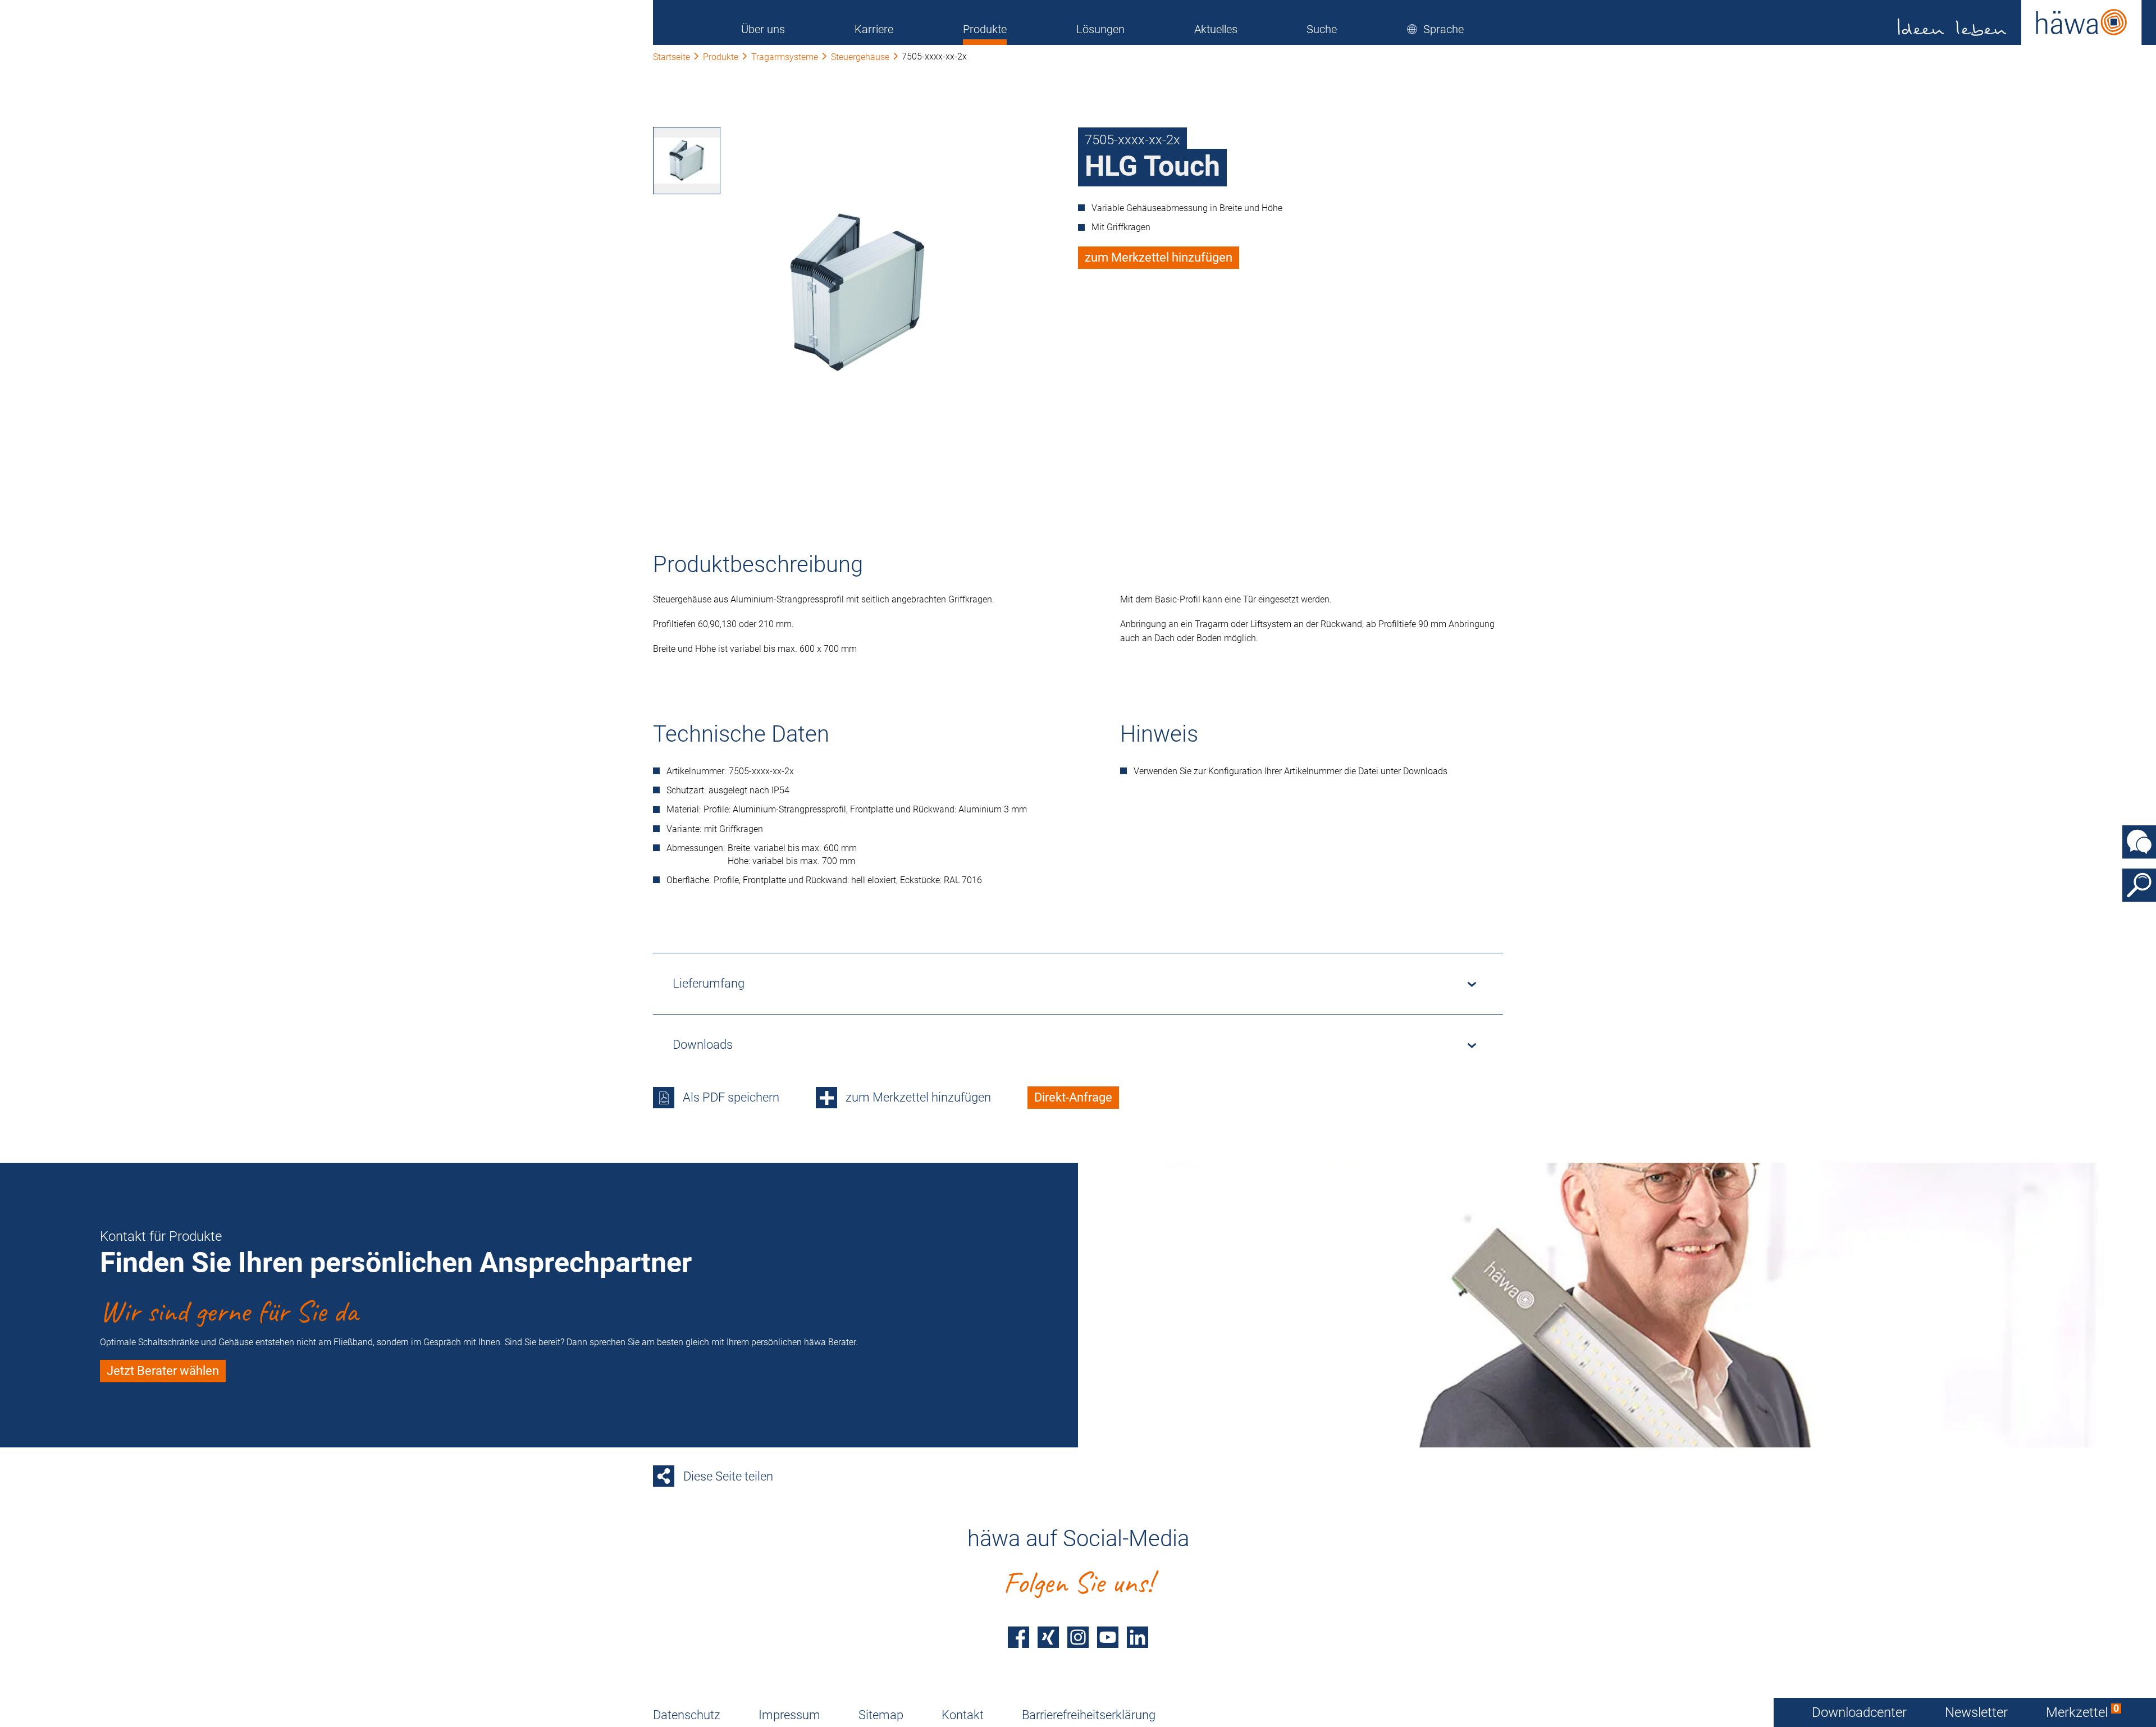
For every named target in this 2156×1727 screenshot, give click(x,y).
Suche (1322, 29)
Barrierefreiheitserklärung (1089, 1715)
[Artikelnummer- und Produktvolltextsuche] (2139, 885)
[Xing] (1048, 1637)
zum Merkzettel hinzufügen (1159, 257)
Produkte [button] (985, 29)
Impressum (789, 1715)
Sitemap (881, 1715)
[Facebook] (1018, 1637)
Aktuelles (1216, 29)
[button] (1435, 29)
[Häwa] (2020, 22)
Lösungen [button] (1100, 29)
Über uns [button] (763, 29)
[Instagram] (1078, 1637)
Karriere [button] (874, 29)
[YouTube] (1108, 1637)
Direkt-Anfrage (1073, 1097)
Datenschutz (687, 1715)
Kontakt (963, 1715)
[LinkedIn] (1138, 1637)
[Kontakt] (2139, 842)
